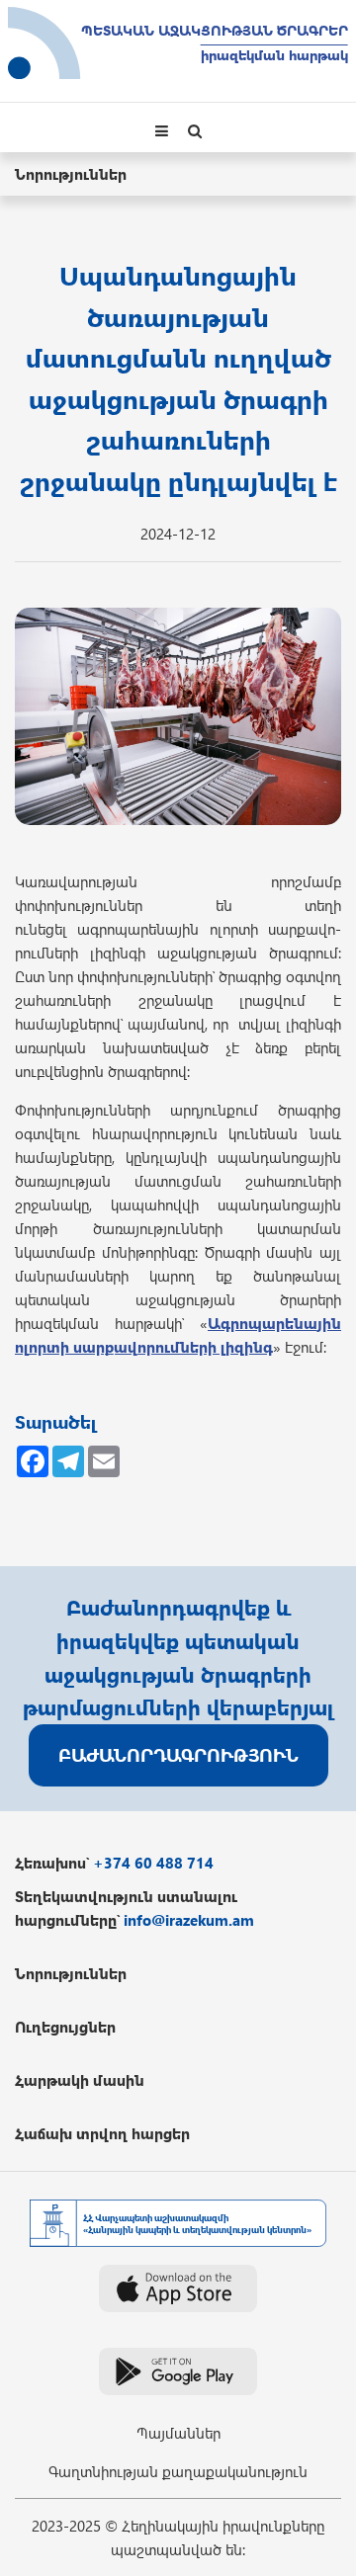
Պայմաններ (178, 2433)
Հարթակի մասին (80, 2080)
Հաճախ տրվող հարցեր (102, 2133)
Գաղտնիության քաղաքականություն (178, 2471)
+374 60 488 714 (153, 1863)
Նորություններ (71, 174)
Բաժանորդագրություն (178, 1754)
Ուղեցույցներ (65, 2027)
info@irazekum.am (189, 1920)
